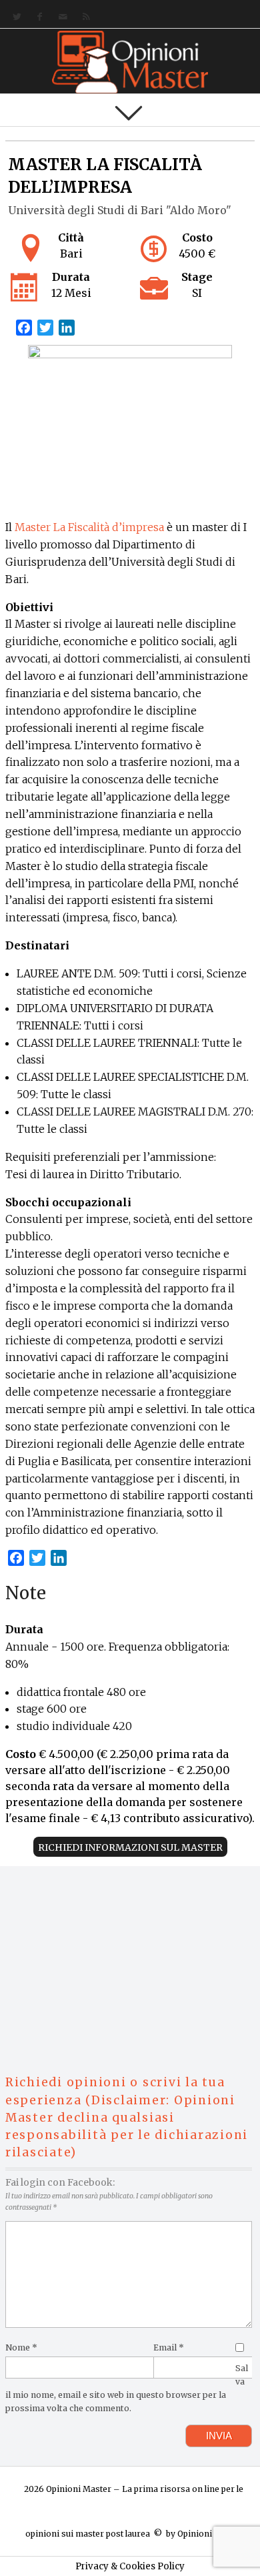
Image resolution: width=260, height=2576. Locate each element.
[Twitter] (14, 17)
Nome (21, 2347)
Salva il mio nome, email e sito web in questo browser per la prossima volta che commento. (127, 2388)
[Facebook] (37, 17)
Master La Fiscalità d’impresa (89, 527)
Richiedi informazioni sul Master (130, 1847)
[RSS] (84, 17)
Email (169, 2347)
